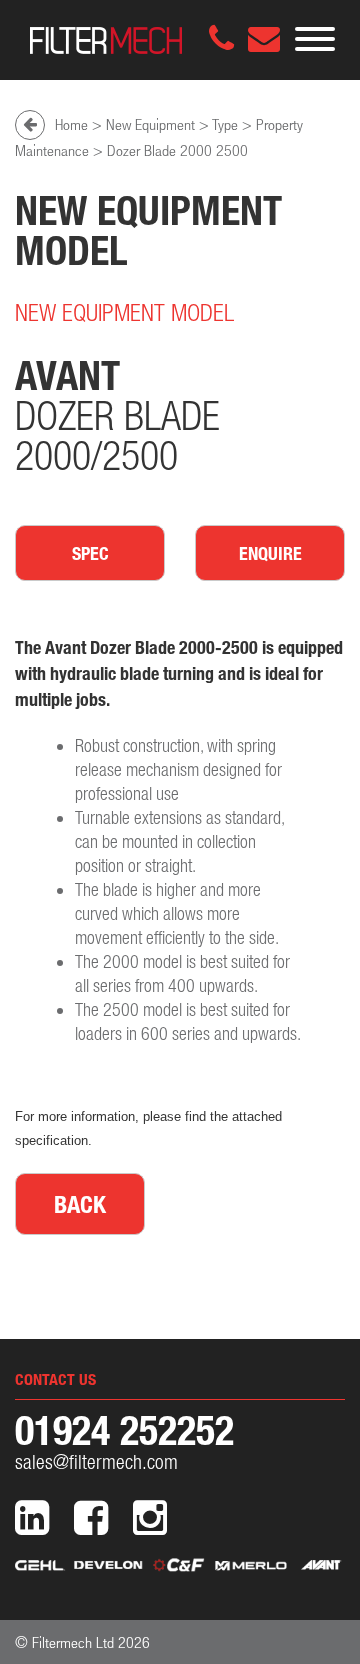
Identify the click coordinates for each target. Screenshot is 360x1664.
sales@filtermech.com (96, 1461)
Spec (90, 553)
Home (71, 124)
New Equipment (150, 124)
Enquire (270, 553)
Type (225, 124)
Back (80, 1204)
